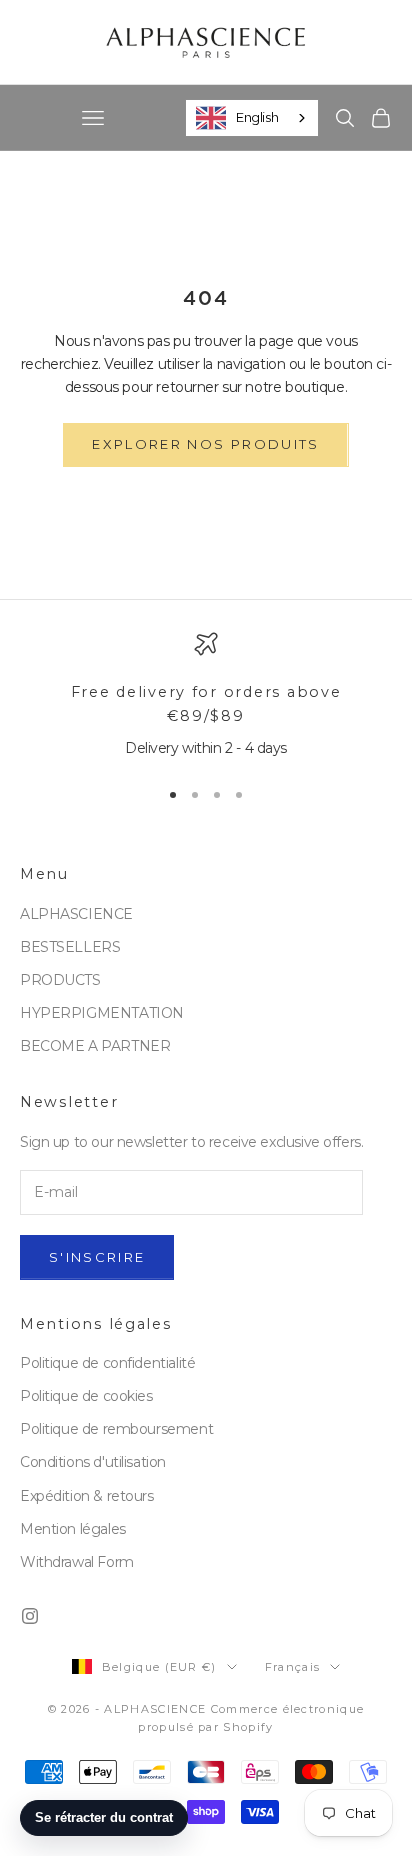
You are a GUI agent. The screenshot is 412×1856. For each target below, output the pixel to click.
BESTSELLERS (70, 947)
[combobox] (252, 118)
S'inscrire (97, 1257)
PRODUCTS (60, 980)
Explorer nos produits (205, 444)
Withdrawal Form (77, 1562)
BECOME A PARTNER (95, 1046)
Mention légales (73, 1529)
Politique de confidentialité (107, 1363)
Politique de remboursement (116, 1429)
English (257, 117)
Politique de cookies (86, 1396)
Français (293, 1667)
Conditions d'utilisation (93, 1462)
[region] (206, 696)
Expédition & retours (87, 1496)
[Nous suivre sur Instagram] (30, 1616)
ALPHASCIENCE (76, 914)
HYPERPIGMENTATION (102, 1013)
